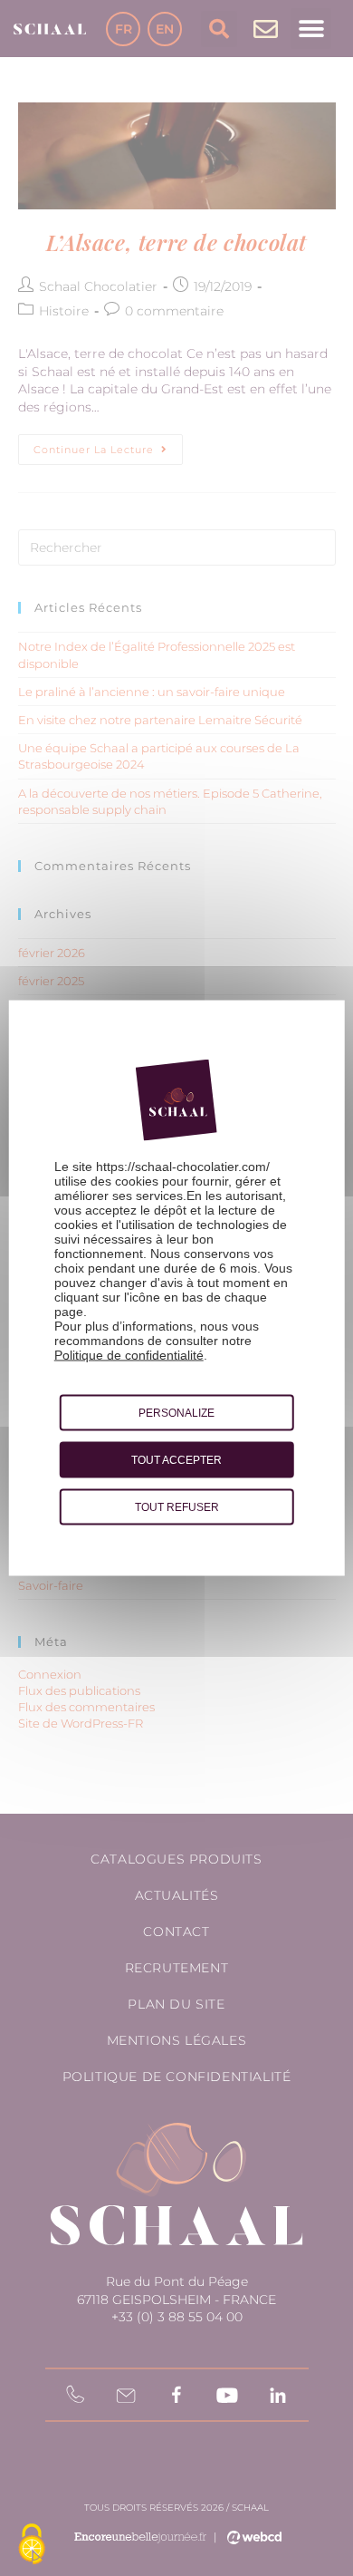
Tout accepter (176, 1460)
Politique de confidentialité (129, 1355)
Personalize (176, 1413)
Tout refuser (177, 1507)
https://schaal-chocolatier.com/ (183, 1167)
